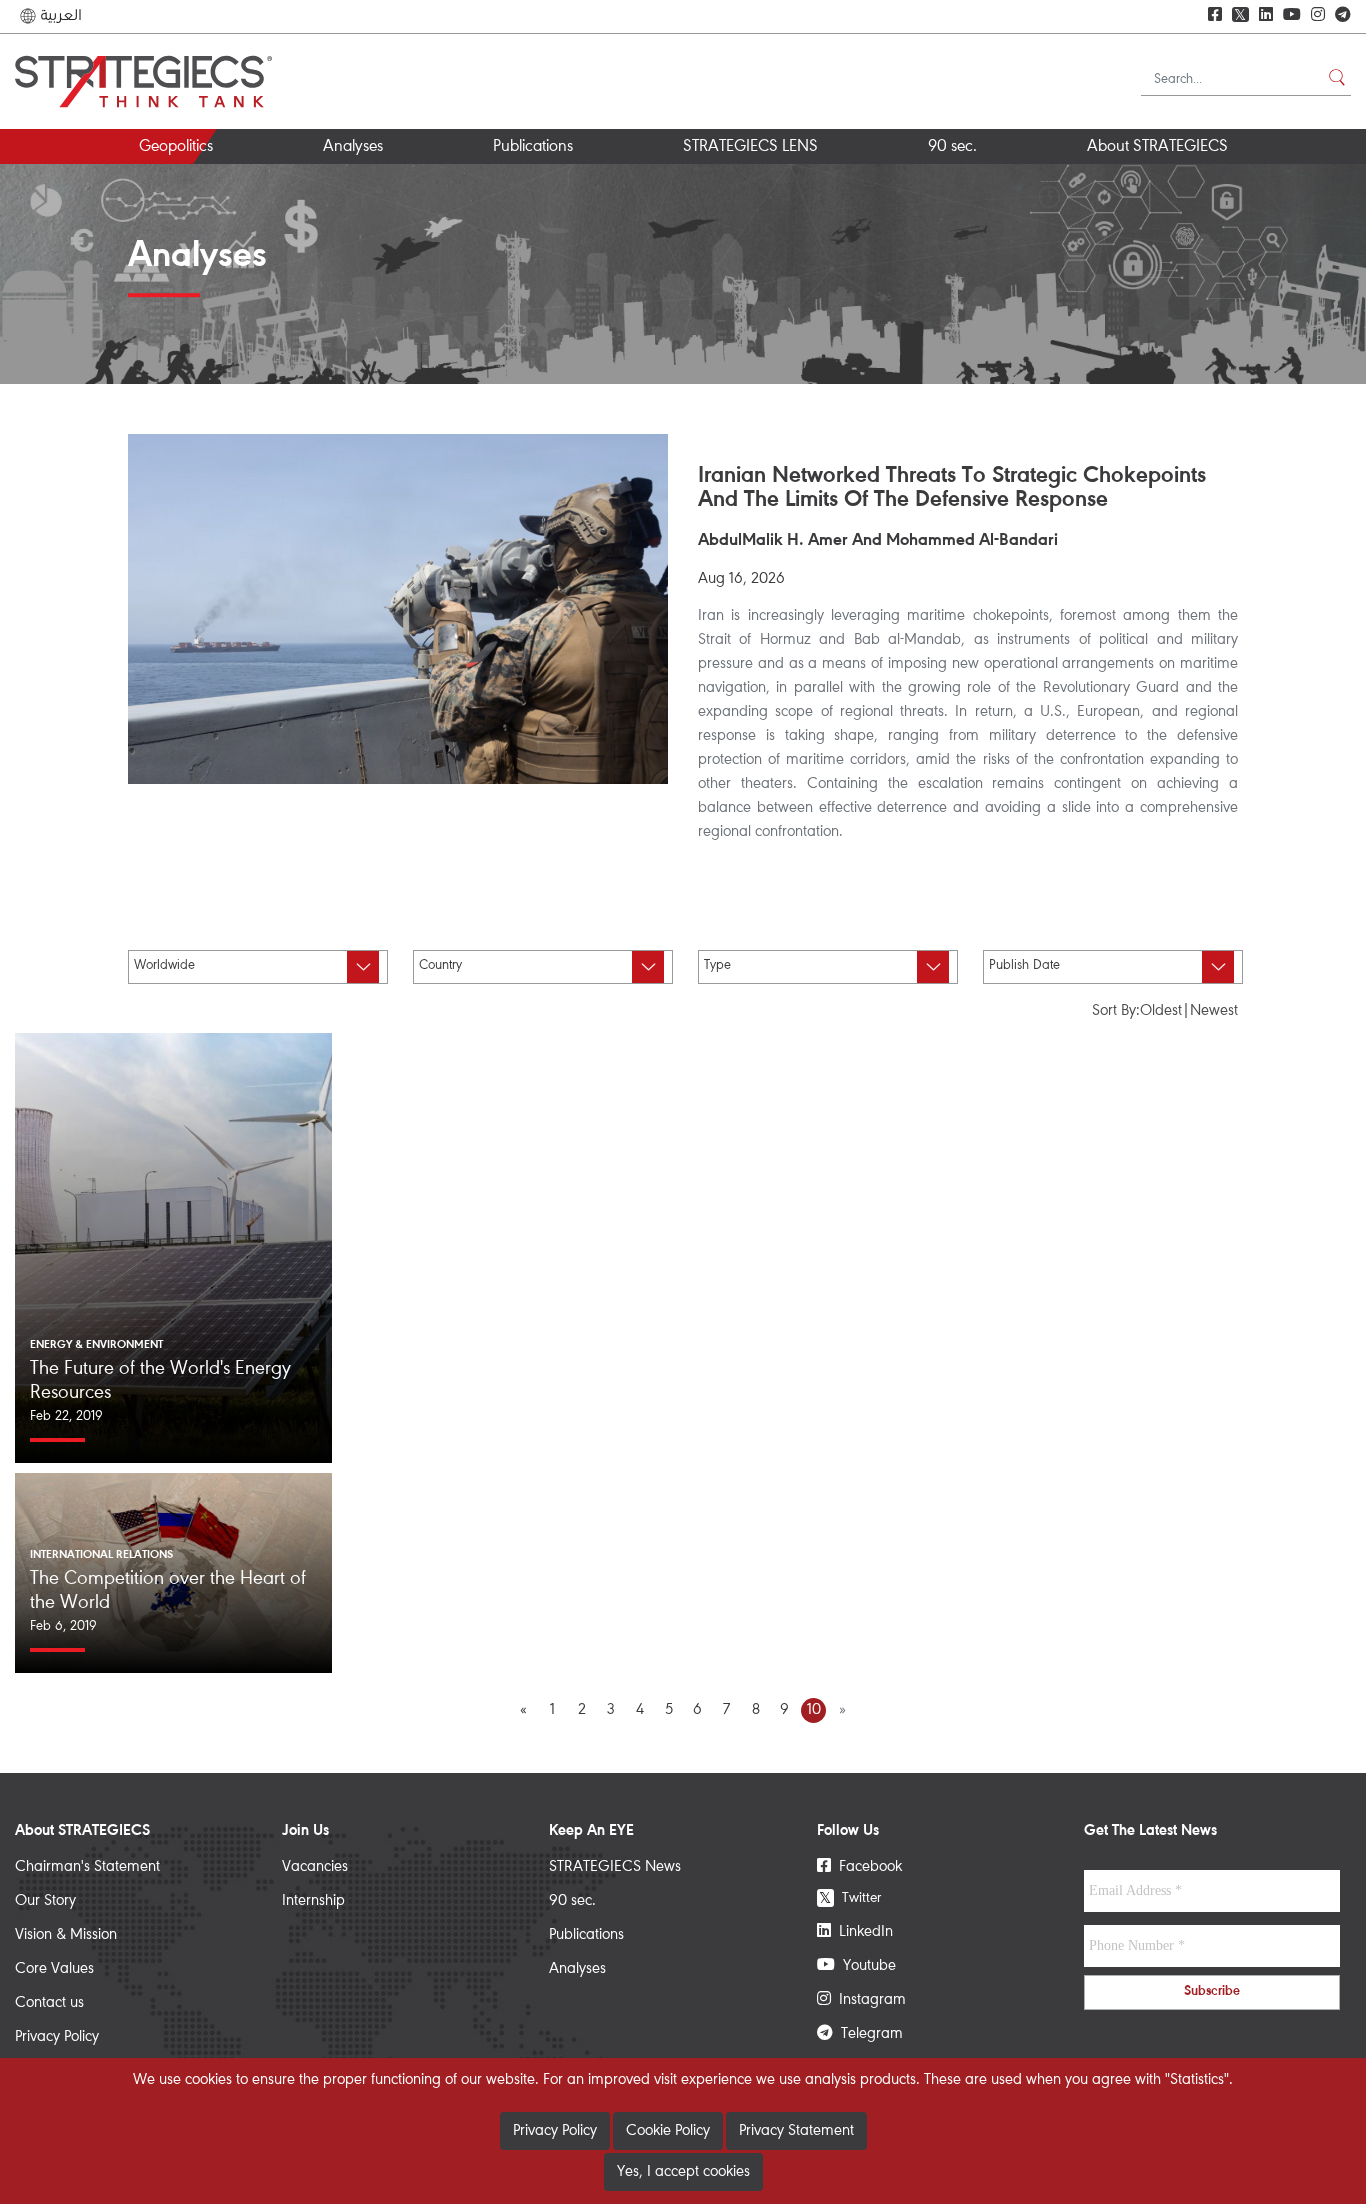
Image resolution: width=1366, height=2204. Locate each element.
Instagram (868, 2000)
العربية (59, 16)
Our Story (45, 1901)
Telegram (868, 2034)
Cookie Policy (668, 2131)
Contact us (49, 2003)
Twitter (850, 1897)
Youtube (865, 1966)
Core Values (54, 1969)
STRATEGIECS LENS (750, 147)
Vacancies (315, 1867)
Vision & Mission (66, 1935)
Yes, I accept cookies (683, 2172)
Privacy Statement (796, 2131)
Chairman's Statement (87, 1867)
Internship (313, 1901)
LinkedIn (862, 1932)
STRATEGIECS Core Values (1188, 182)
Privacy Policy (57, 2037)
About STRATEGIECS (1157, 147)
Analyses (353, 147)
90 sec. (952, 147)
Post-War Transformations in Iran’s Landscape (428, 190)
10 (814, 1710)
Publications (533, 147)
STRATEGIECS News (615, 1867)
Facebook (866, 1867)
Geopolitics (176, 147)
